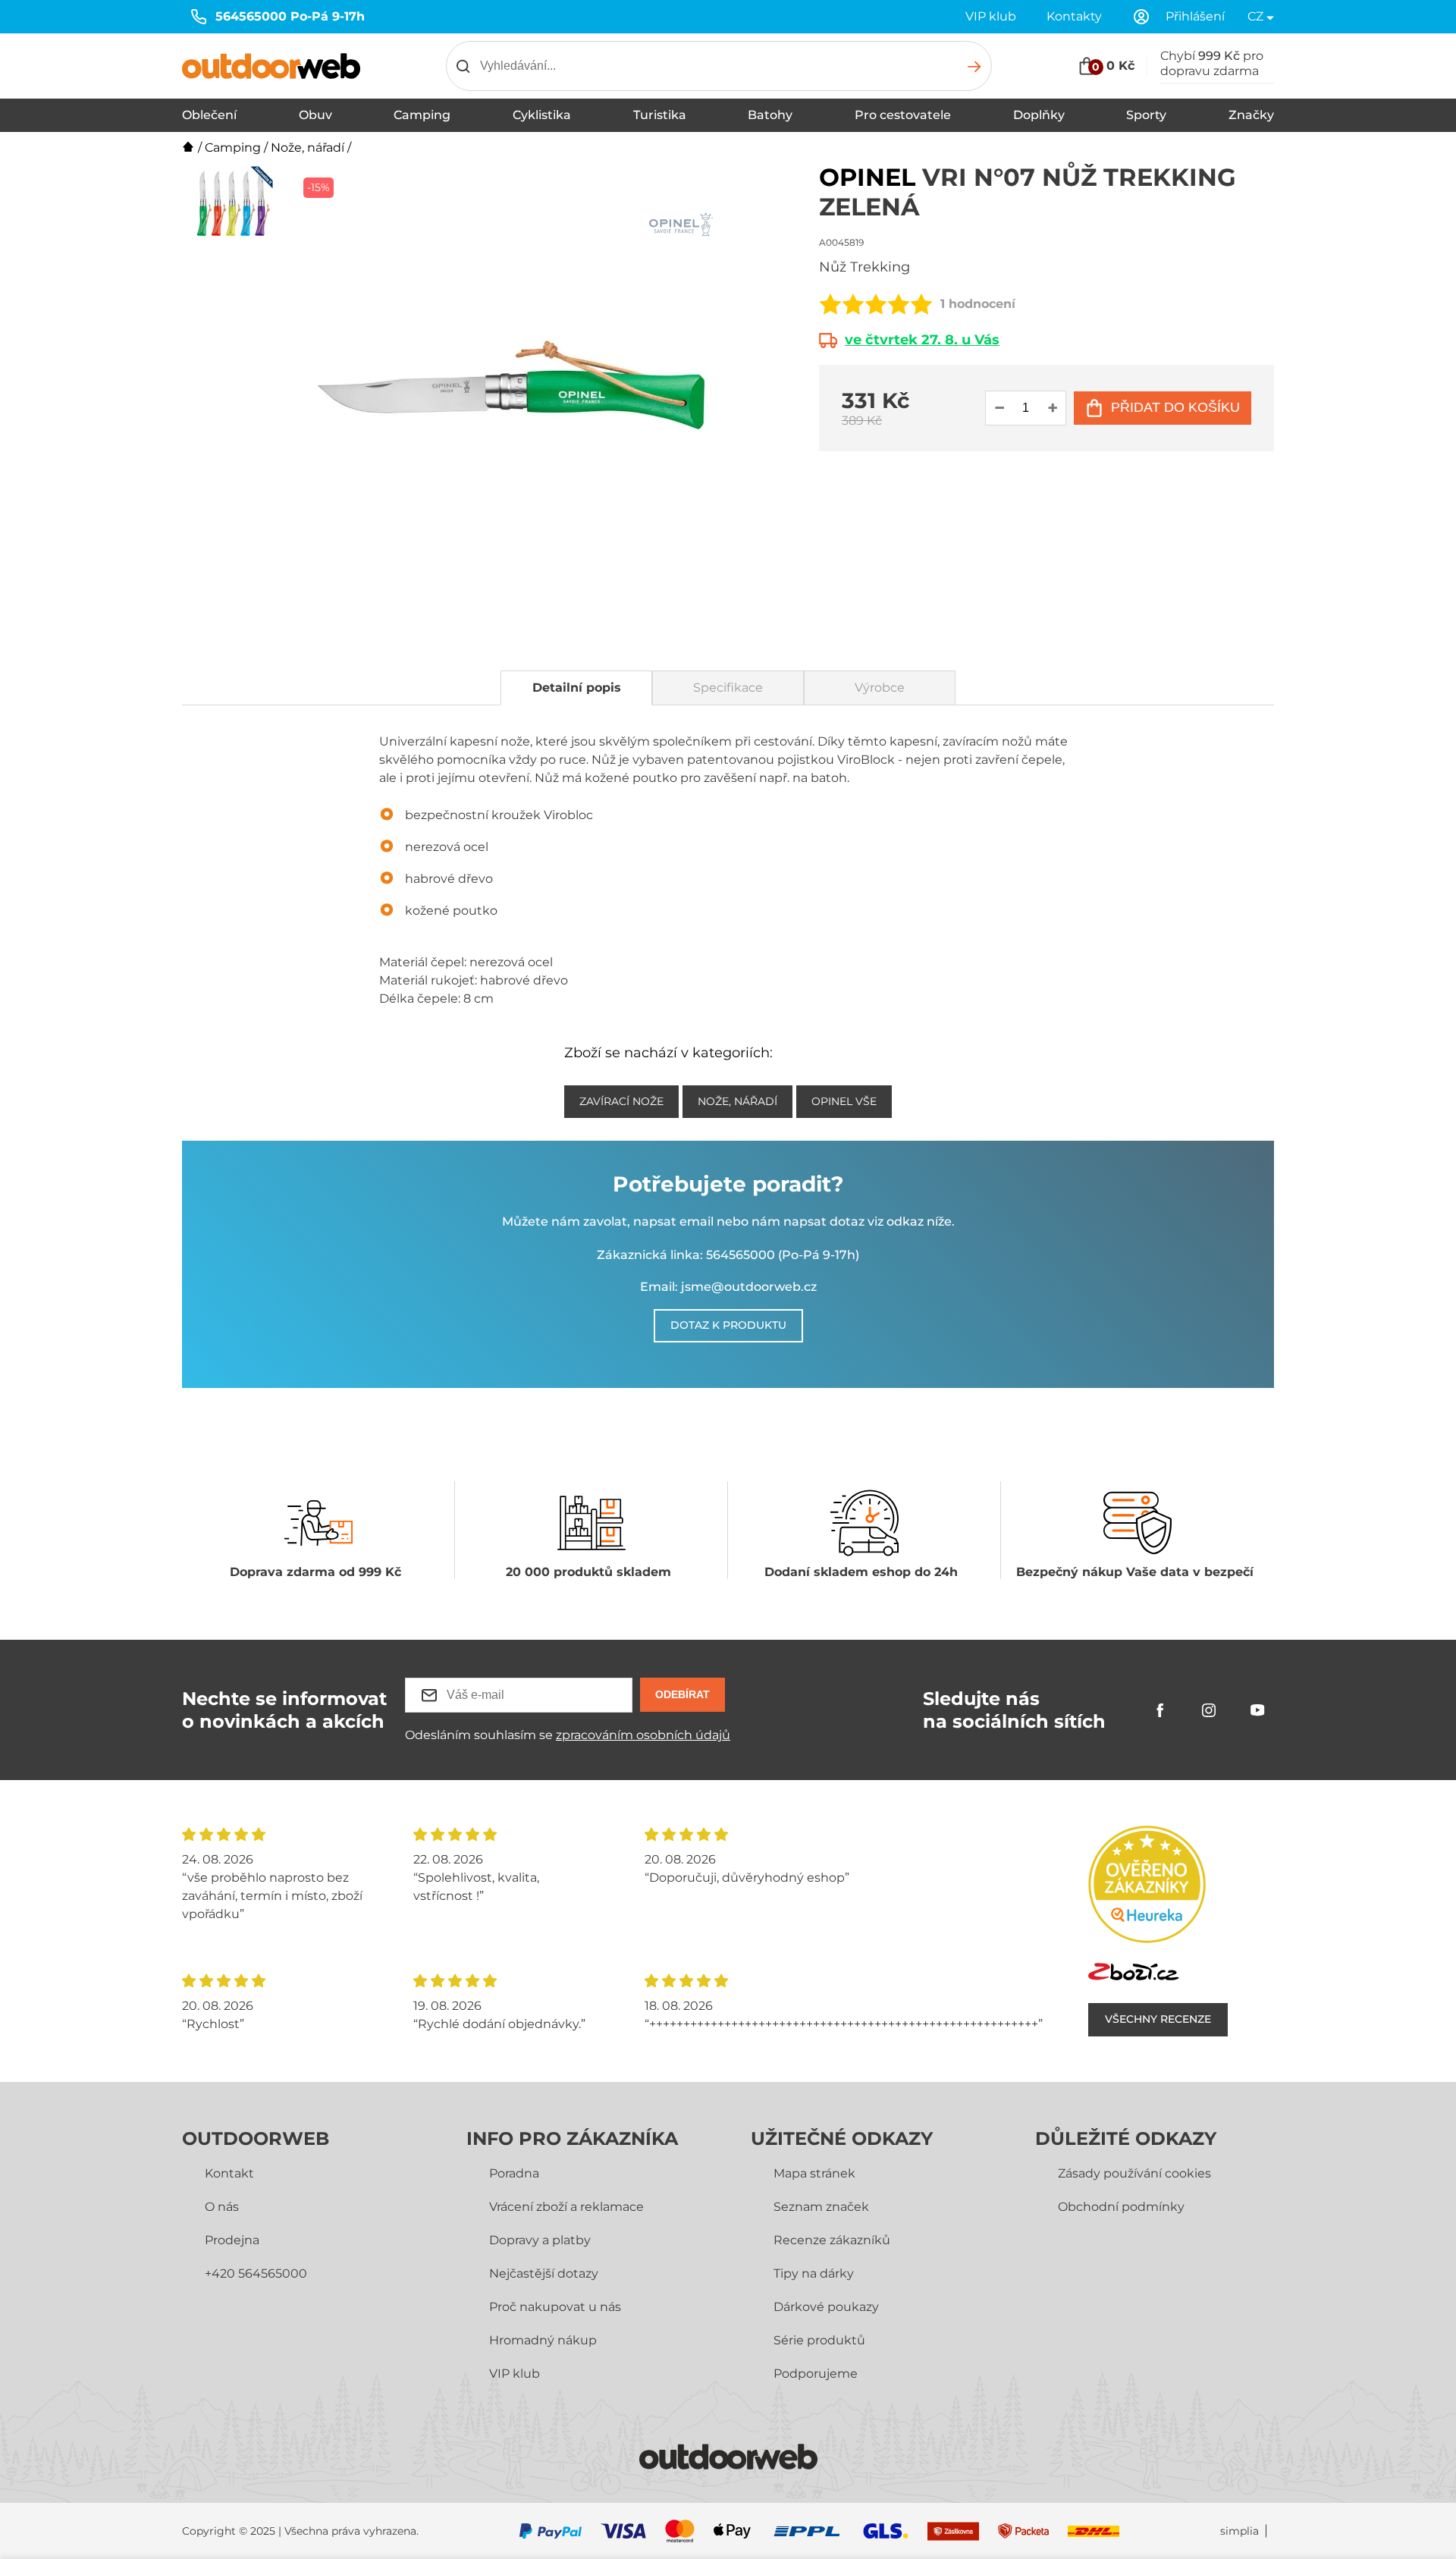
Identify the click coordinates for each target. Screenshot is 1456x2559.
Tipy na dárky (814, 2273)
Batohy (770, 115)
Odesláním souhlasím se (568, 1735)
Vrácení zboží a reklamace (566, 2207)
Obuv (315, 115)
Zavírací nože (621, 1101)
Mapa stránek (814, 2173)
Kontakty (1074, 16)
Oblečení (209, 115)
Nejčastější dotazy (544, 2273)
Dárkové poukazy (826, 2307)
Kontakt (229, 2173)
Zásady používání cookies (1134, 2173)
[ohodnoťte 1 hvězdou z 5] (830, 304)
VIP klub (991, 16)
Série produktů (819, 2340)
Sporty (1146, 115)
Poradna (514, 2173)
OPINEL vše (844, 1101)
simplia (1239, 2531)
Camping (422, 115)
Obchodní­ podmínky (1121, 2207)
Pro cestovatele (903, 115)
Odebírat (682, 1694)
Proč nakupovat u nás (555, 2307)
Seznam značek (821, 2207)
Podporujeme (816, 2374)
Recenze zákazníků (832, 2240)
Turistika (660, 115)
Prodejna (232, 2240)
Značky (1251, 115)
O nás (222, 2207)
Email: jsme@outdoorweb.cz (728, 1287)
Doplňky (1039, 115)
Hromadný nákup (543, 2340)
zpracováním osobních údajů (643, 1735)
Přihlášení (1195, 16)
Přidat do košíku (1175, 407)
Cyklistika (542, 115)
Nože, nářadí (308, 148)
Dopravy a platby (540, 2240)
